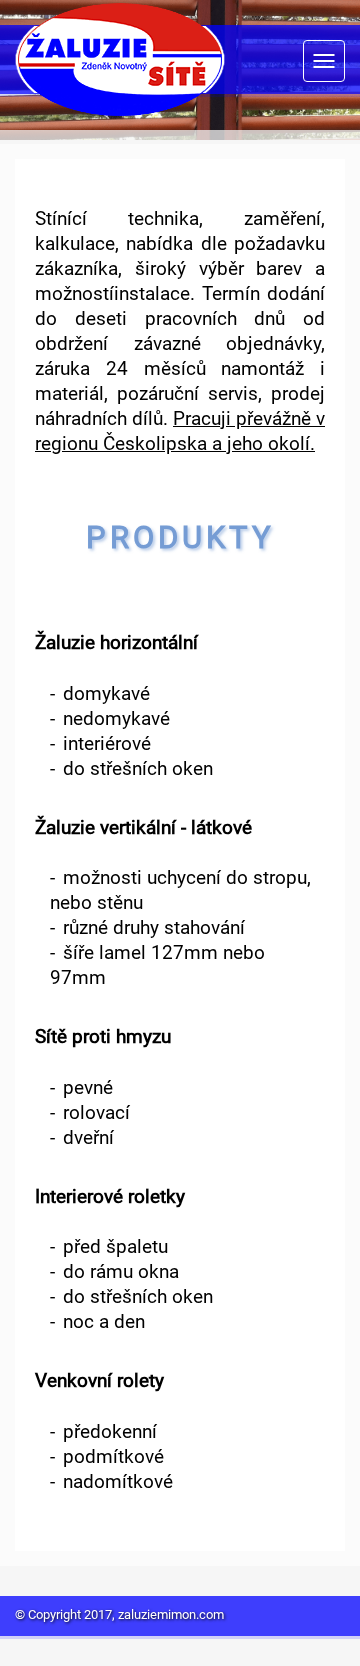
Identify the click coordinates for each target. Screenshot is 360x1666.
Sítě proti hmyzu (103, 1038)
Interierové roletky (110, 1198)
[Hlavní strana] (120, 62)
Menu (324, 61)
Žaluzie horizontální (116, 644)
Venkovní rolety (99, 1382)
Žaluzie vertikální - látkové (143, 829)
